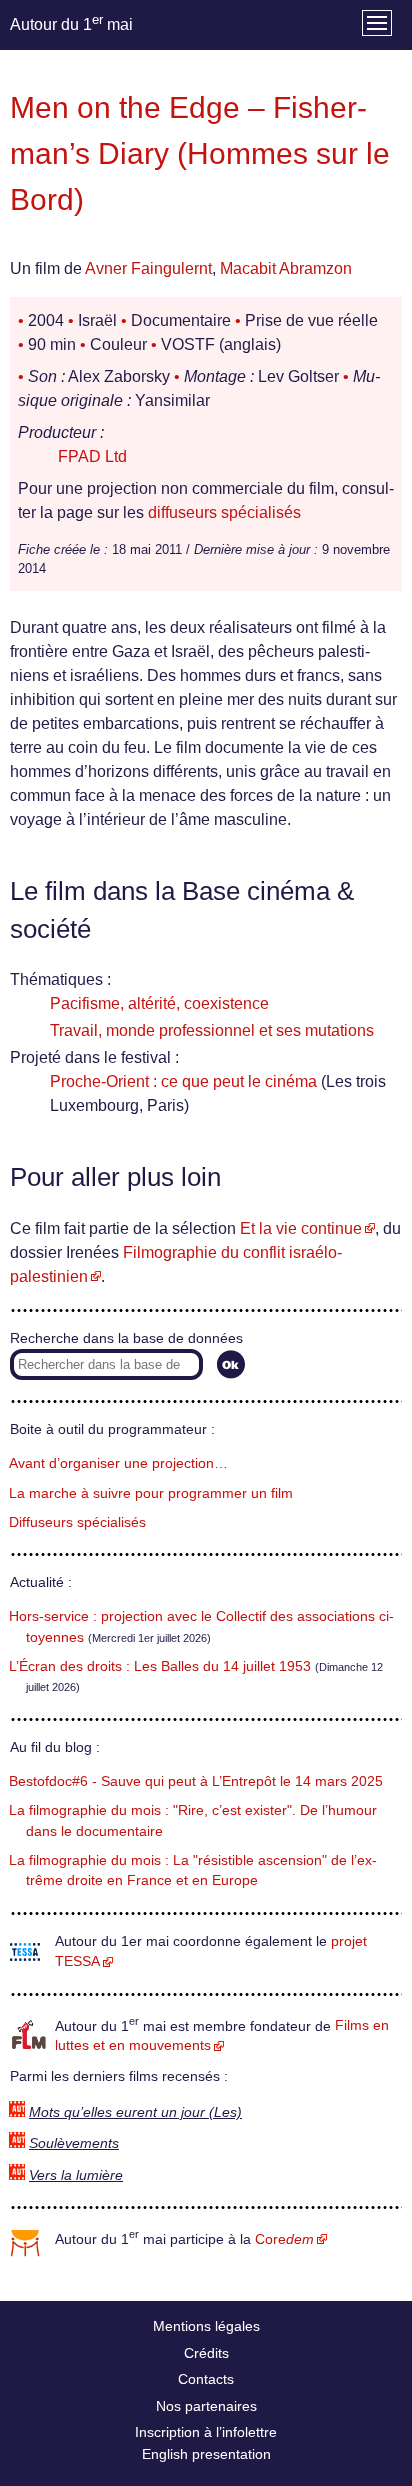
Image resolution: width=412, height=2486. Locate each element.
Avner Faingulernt (148, 268)
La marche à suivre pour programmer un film (151, 1493)
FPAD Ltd (92, 456)
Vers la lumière (76, 2175)
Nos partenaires (206, 2406)
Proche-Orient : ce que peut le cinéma (183, 1081)
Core (284, 2239)
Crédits (206, 2353)
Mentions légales (206, 2326)
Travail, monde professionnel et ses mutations (212, 1030)
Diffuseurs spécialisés (77, 1522)
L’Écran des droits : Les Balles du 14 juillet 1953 (160, 1666)
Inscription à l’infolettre (206, 2432)
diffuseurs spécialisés (224, 512)
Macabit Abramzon (286, 268)
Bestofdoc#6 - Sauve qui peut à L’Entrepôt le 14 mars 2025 (196, 1781)
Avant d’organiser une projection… (118, 1463)
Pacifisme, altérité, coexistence (159, 1003)
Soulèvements (74, 2143)
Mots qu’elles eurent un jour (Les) (135, 2112)
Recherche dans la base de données (126, 1338)
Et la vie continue (301, 1228)
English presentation (206, 2454)
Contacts (206, 2379)
